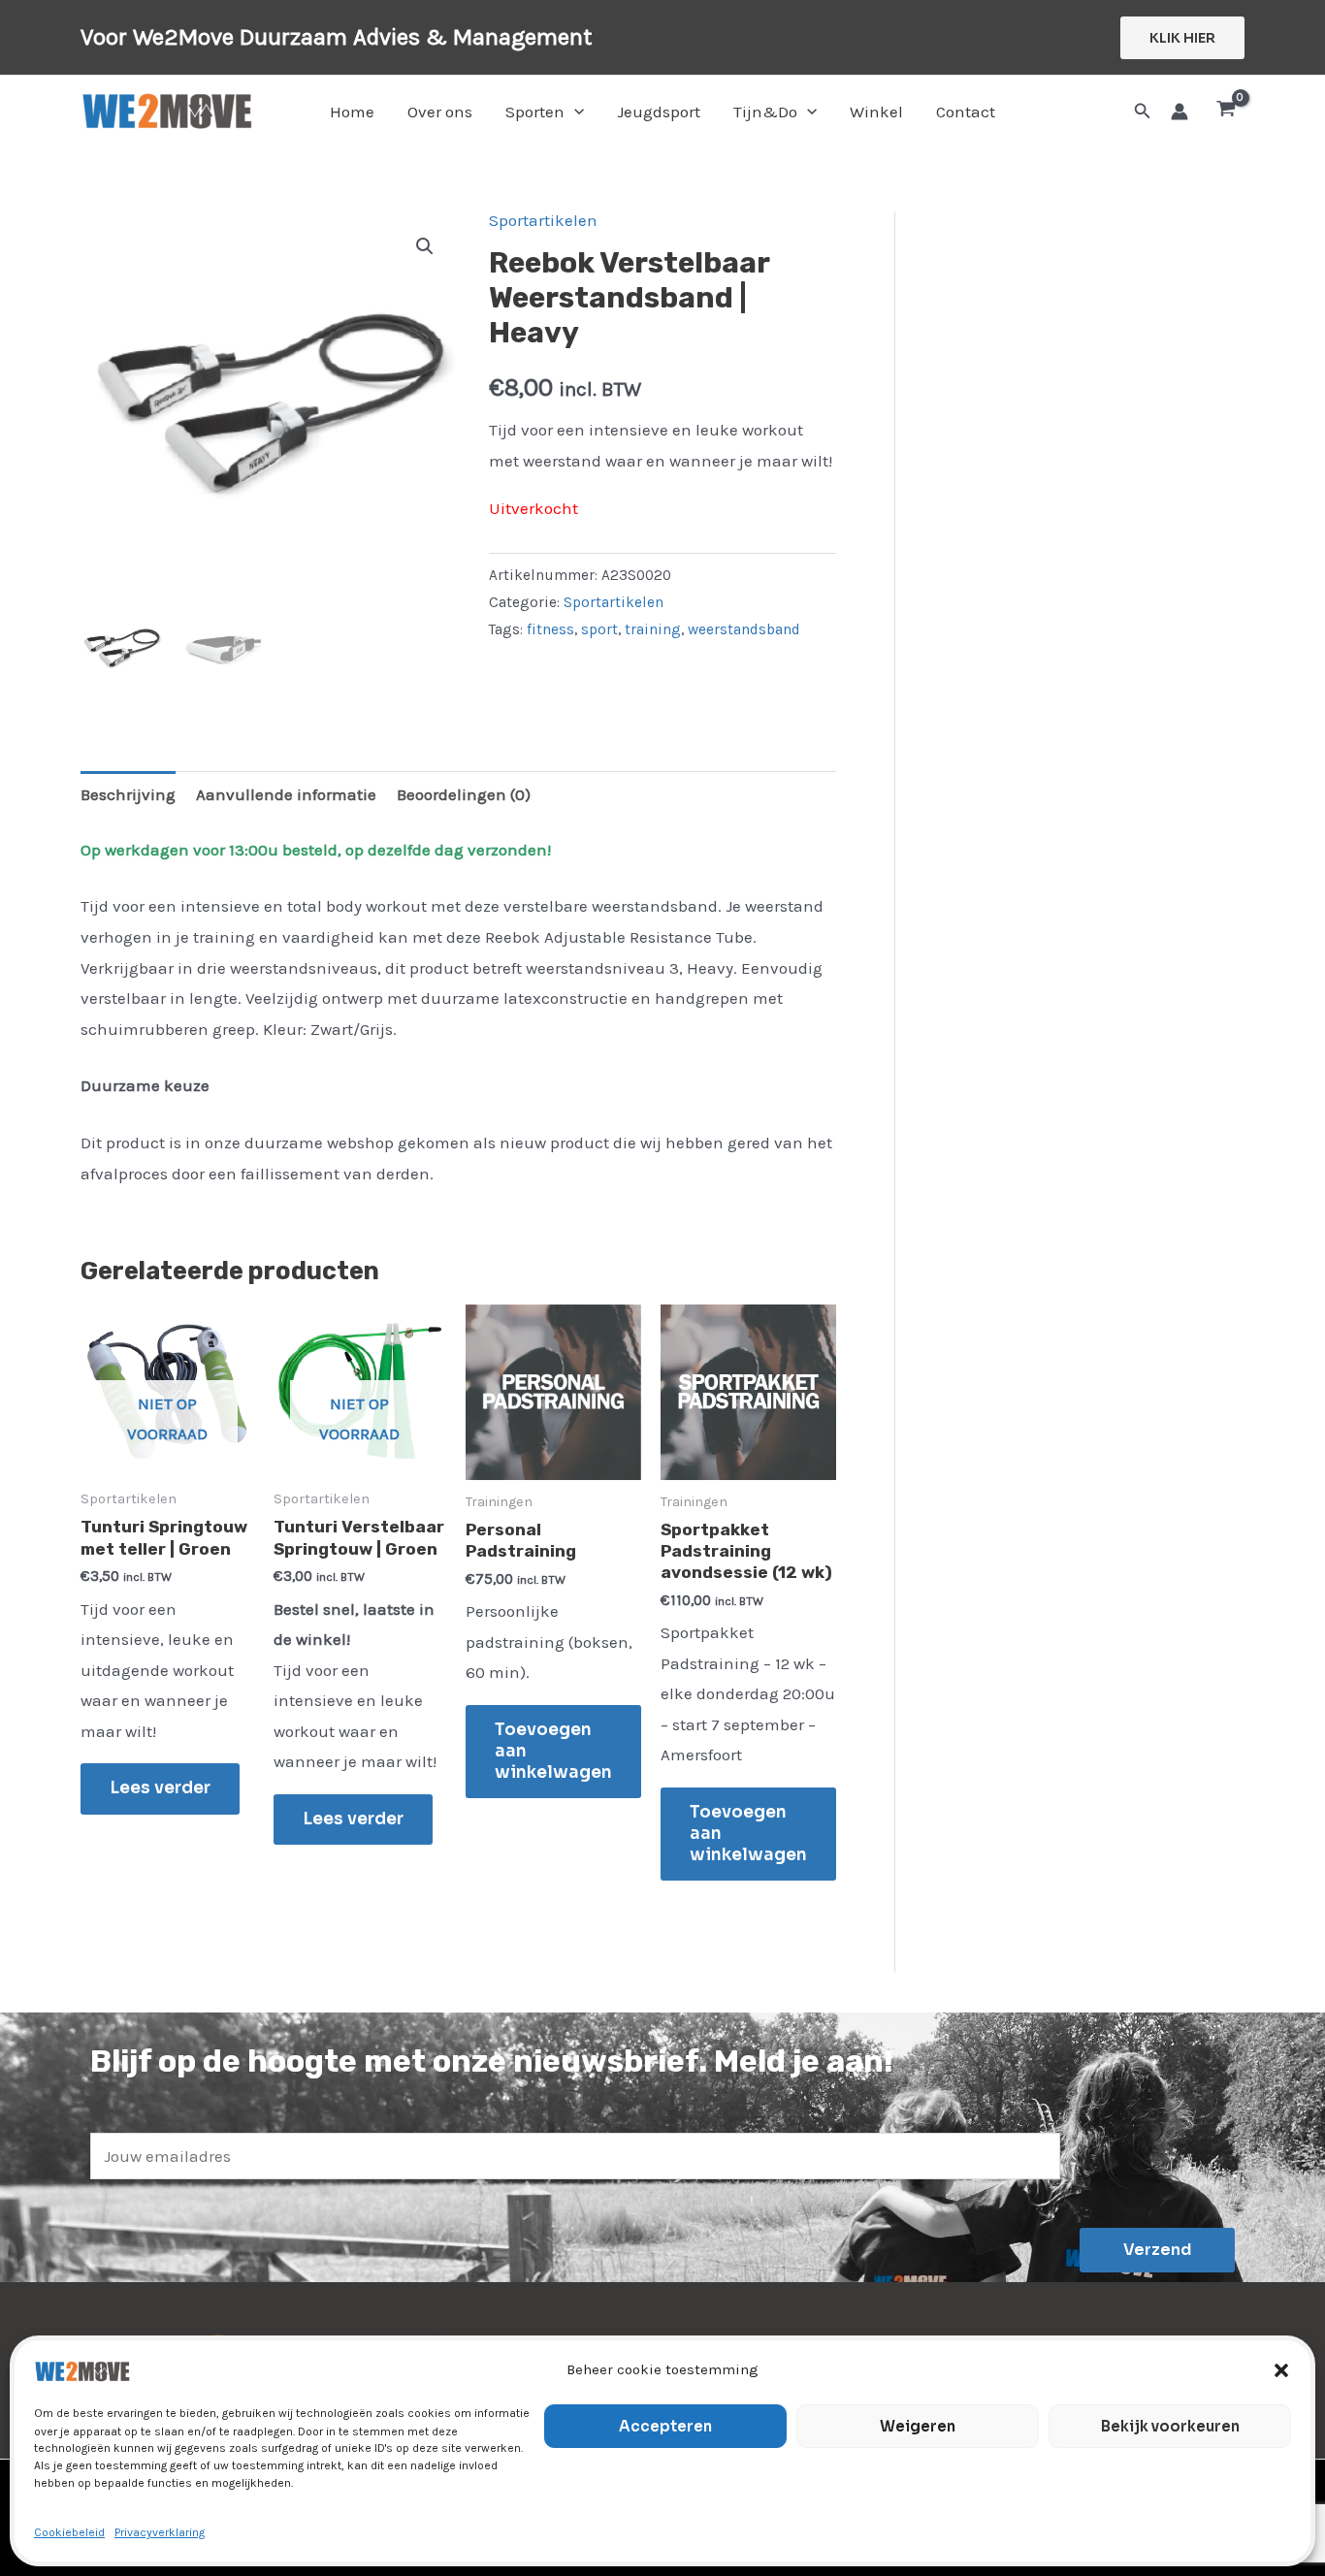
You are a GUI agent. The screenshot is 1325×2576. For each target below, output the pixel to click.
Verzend (1157, 2250)
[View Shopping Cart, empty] (1226, 112)
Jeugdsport (659, 112)
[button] (1281, 2370)
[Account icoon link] (1180, 112)
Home (352, 112)
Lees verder (160, 1788)
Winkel (876, 112)
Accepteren (665, 2426)
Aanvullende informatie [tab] (286, 794)
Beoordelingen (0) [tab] (464, 794)
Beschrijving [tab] (128, 794)
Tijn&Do (765, 112)
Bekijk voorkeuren (1170, 2426)
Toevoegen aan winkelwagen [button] (553, 1751)
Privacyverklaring (160, 2532)
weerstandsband (744, 629)
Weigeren (918, 2426)
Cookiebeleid (69, 2532)
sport (599, 629)
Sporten (535, 112)
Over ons (440, 112)
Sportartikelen (543, 220)
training (653, 629)
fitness (550, 629)
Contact (966, 112)
